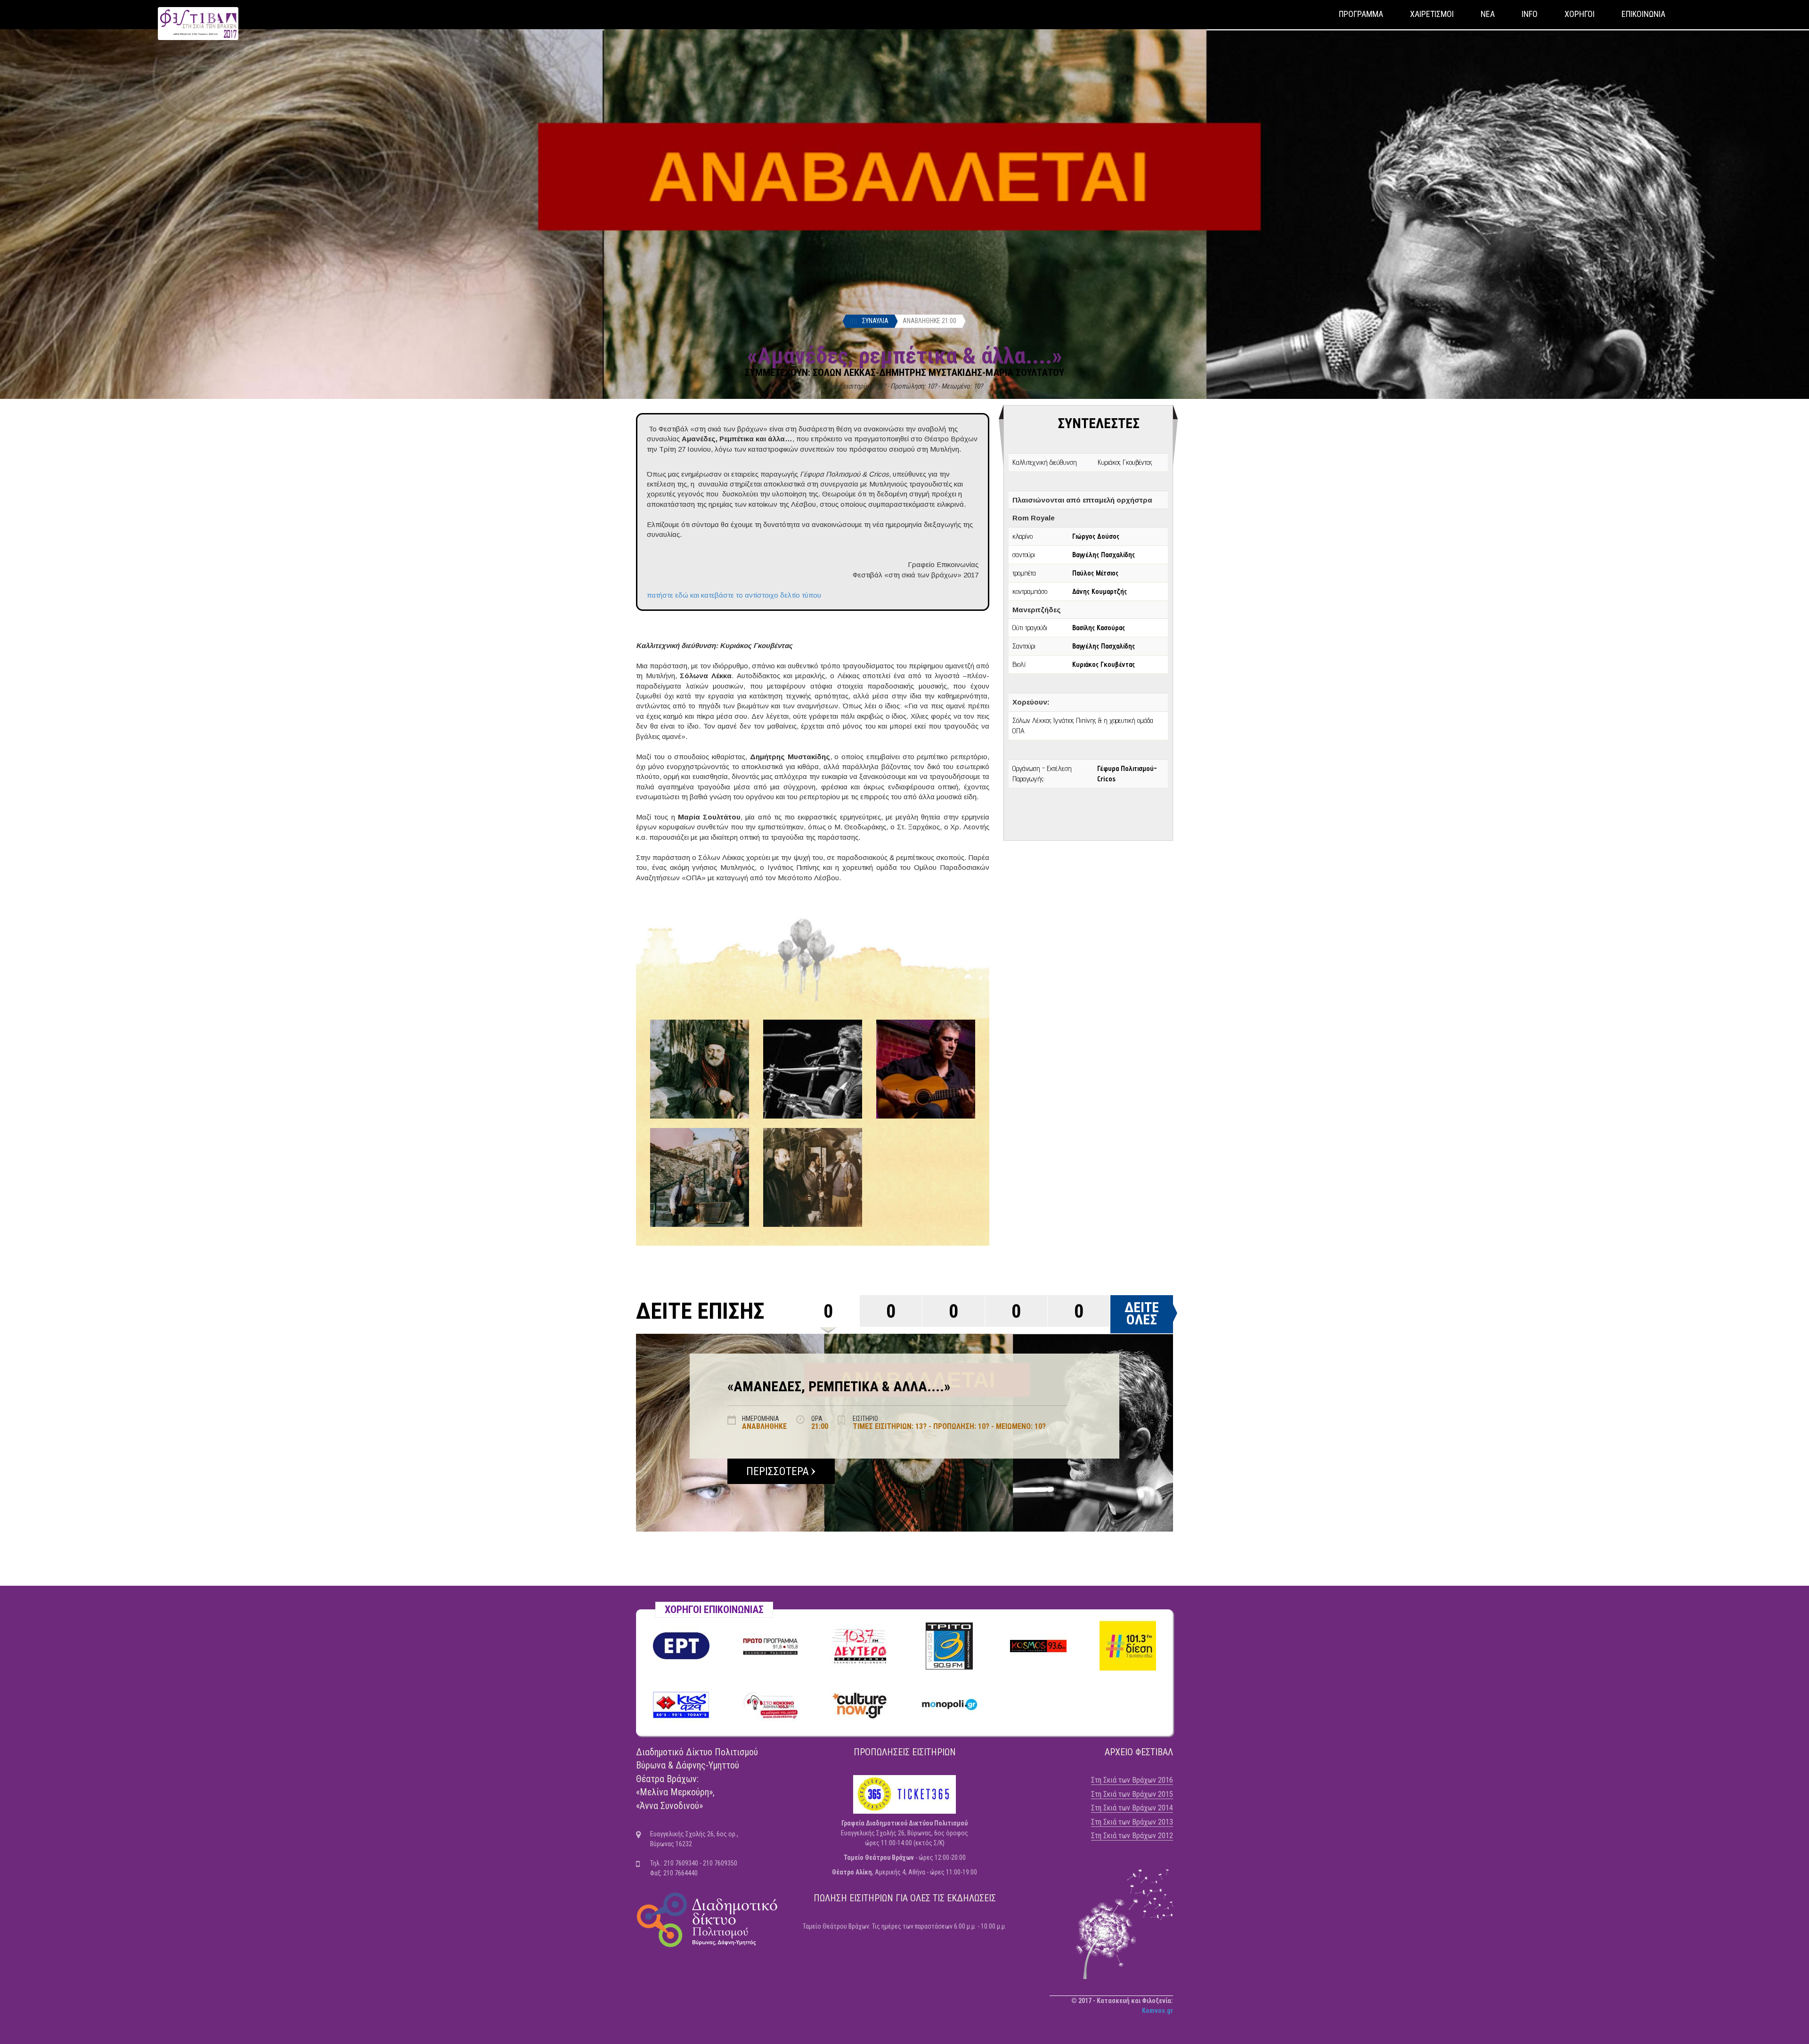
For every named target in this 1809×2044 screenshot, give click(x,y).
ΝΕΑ (1488, 14)
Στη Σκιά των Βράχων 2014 (1132, 1808)
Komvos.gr (1157, 2011)
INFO (1530, 14)
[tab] (828, 1311)
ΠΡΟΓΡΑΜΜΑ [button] (1361, 14)
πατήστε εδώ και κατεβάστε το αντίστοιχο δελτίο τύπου (734, 595)
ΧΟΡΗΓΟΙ (1580, 14)
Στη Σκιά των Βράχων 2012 (1132, 1836)
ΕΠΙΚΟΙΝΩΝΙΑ (1643, 14)
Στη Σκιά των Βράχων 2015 (1132, 1794)
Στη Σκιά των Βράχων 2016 (1132, 1780)
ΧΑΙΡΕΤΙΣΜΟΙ (1432, 14)
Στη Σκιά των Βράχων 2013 (1132, 1822)
